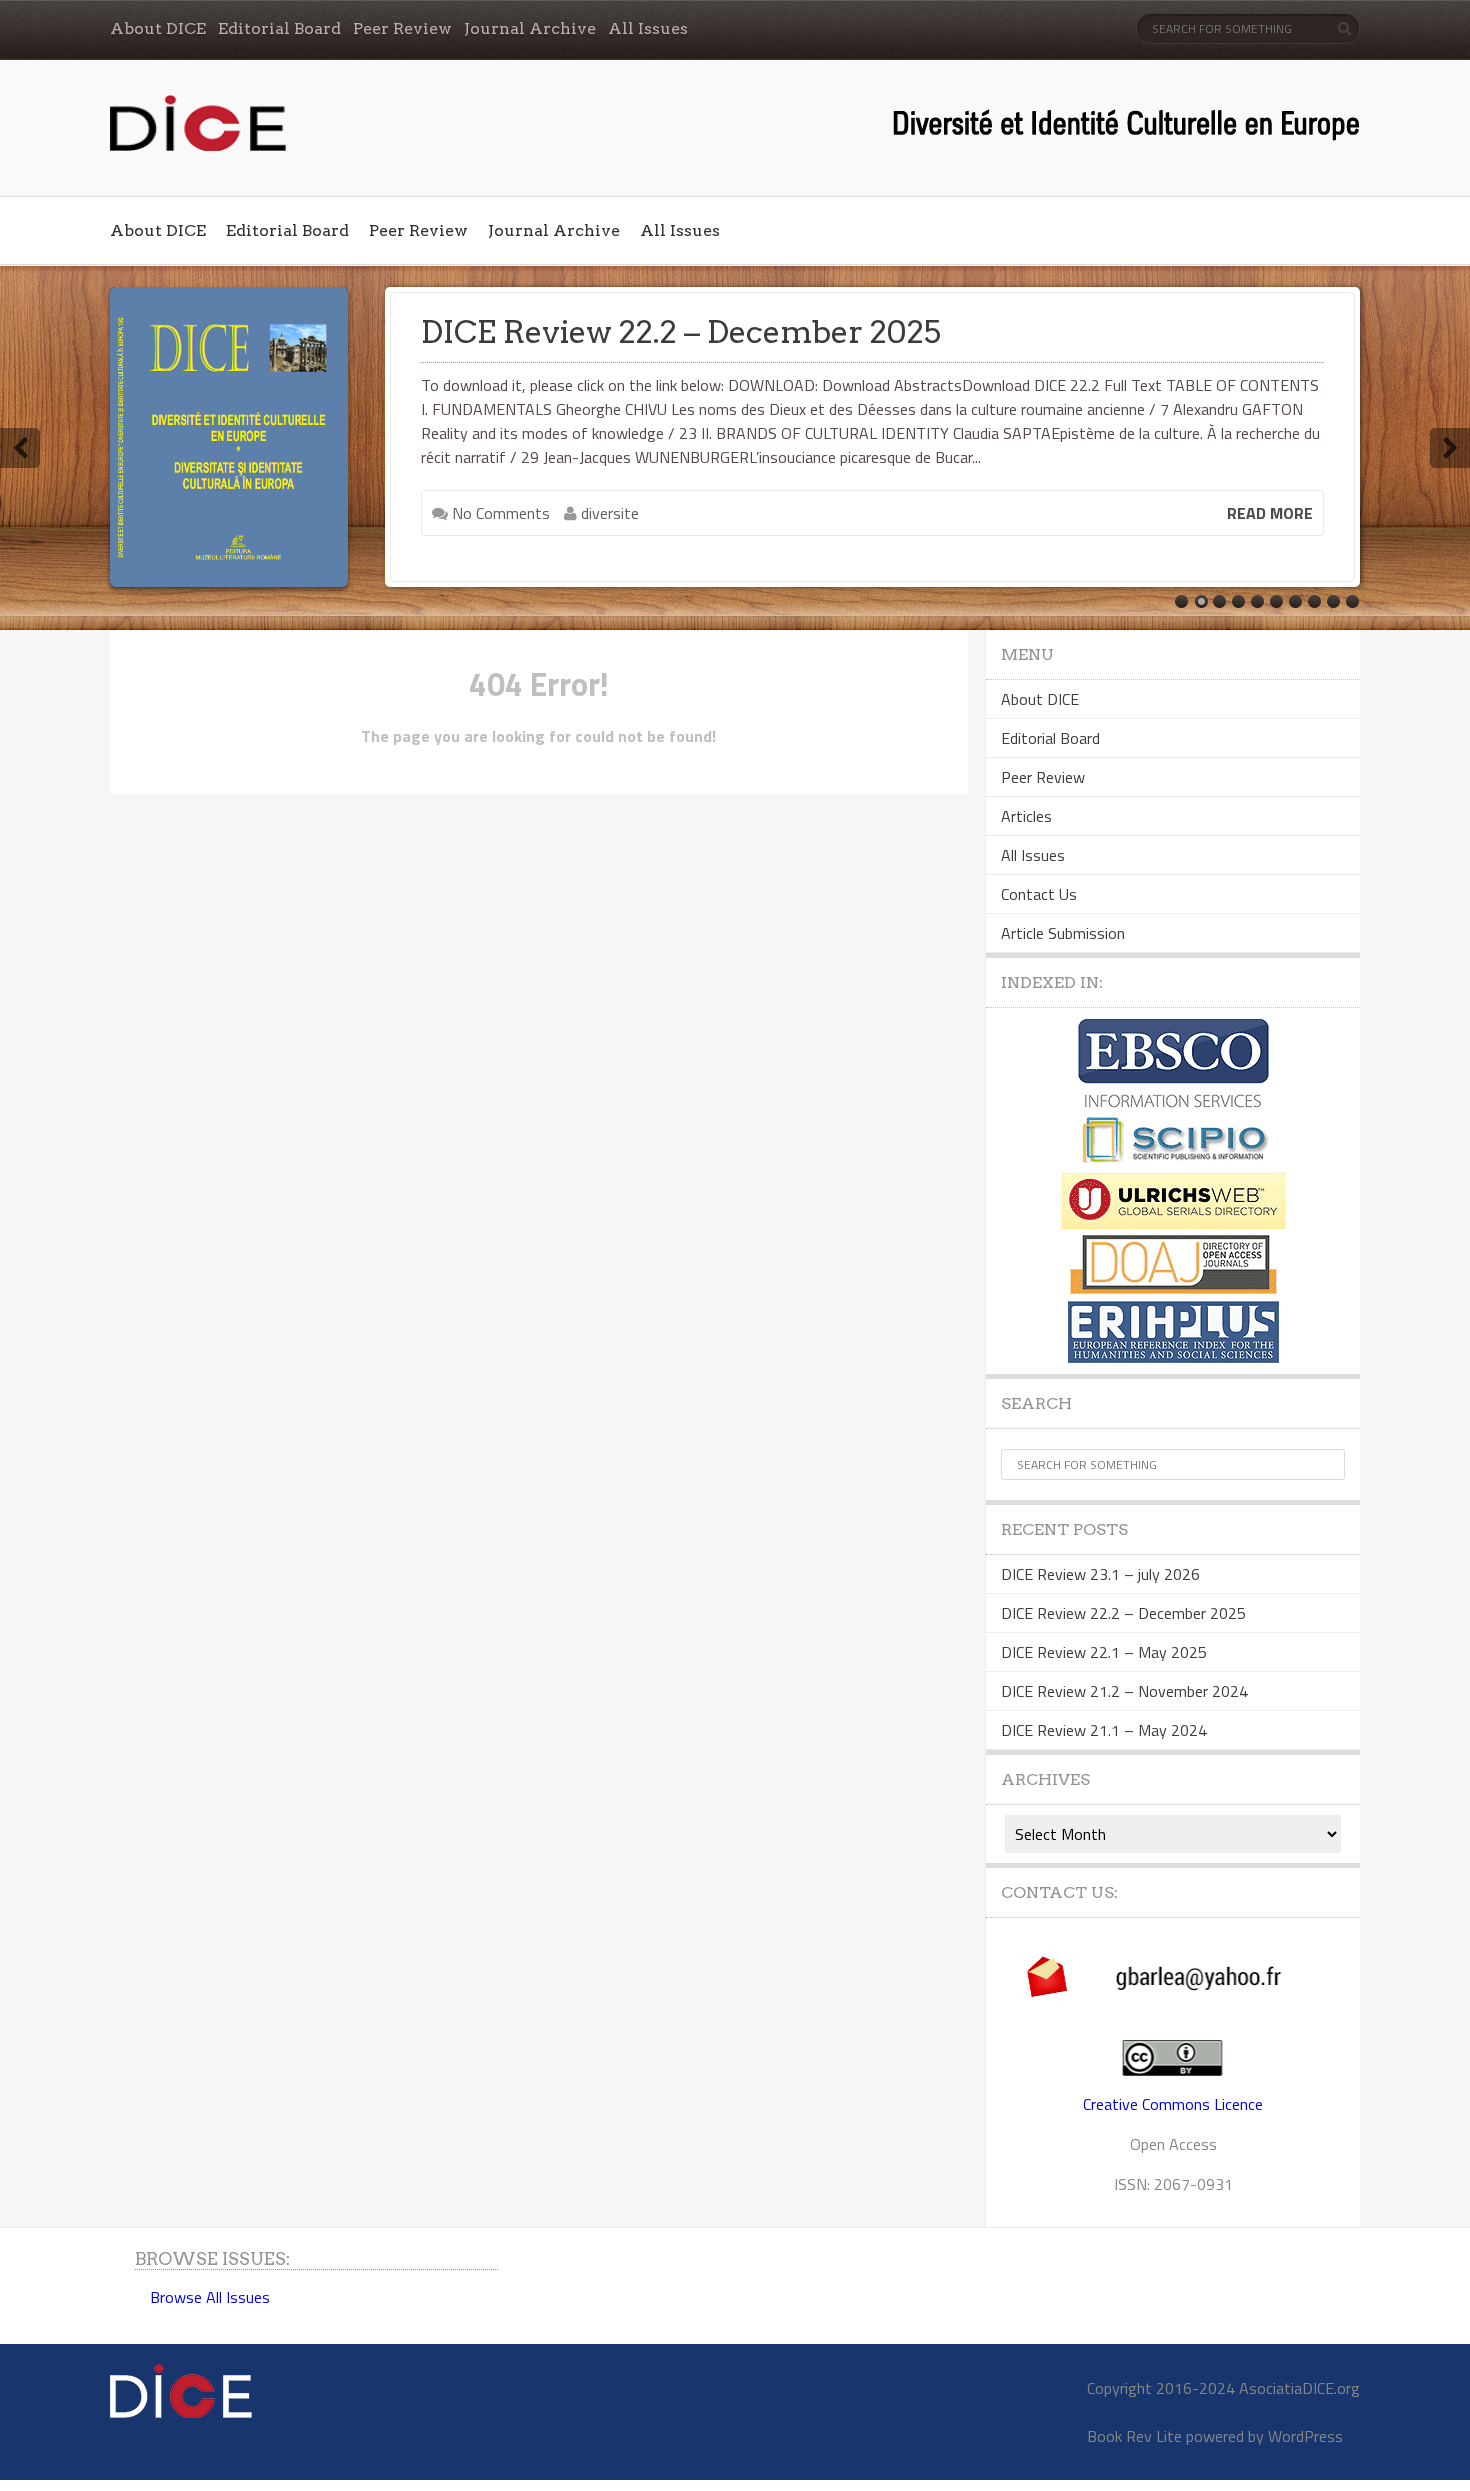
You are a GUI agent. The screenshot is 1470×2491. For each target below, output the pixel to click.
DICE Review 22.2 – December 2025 (681, 332)
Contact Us (1039, 894)
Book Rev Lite (1134, 2436)
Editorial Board (279, 28)
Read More (1270, 513)
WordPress (1305, 2436)
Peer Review (402, 28)
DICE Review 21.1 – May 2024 (1104, 1730)
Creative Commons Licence (1173, 2104)
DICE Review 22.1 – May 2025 (1104, 1652)
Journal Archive (530, 28)
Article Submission (1063, 933)
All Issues (648, 28)
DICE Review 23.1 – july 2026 (1100, 1574)
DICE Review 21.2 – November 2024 (1124, 1691)
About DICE (158, 28)
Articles (1026, 816)
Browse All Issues (210, 2297)
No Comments (499, 513)
